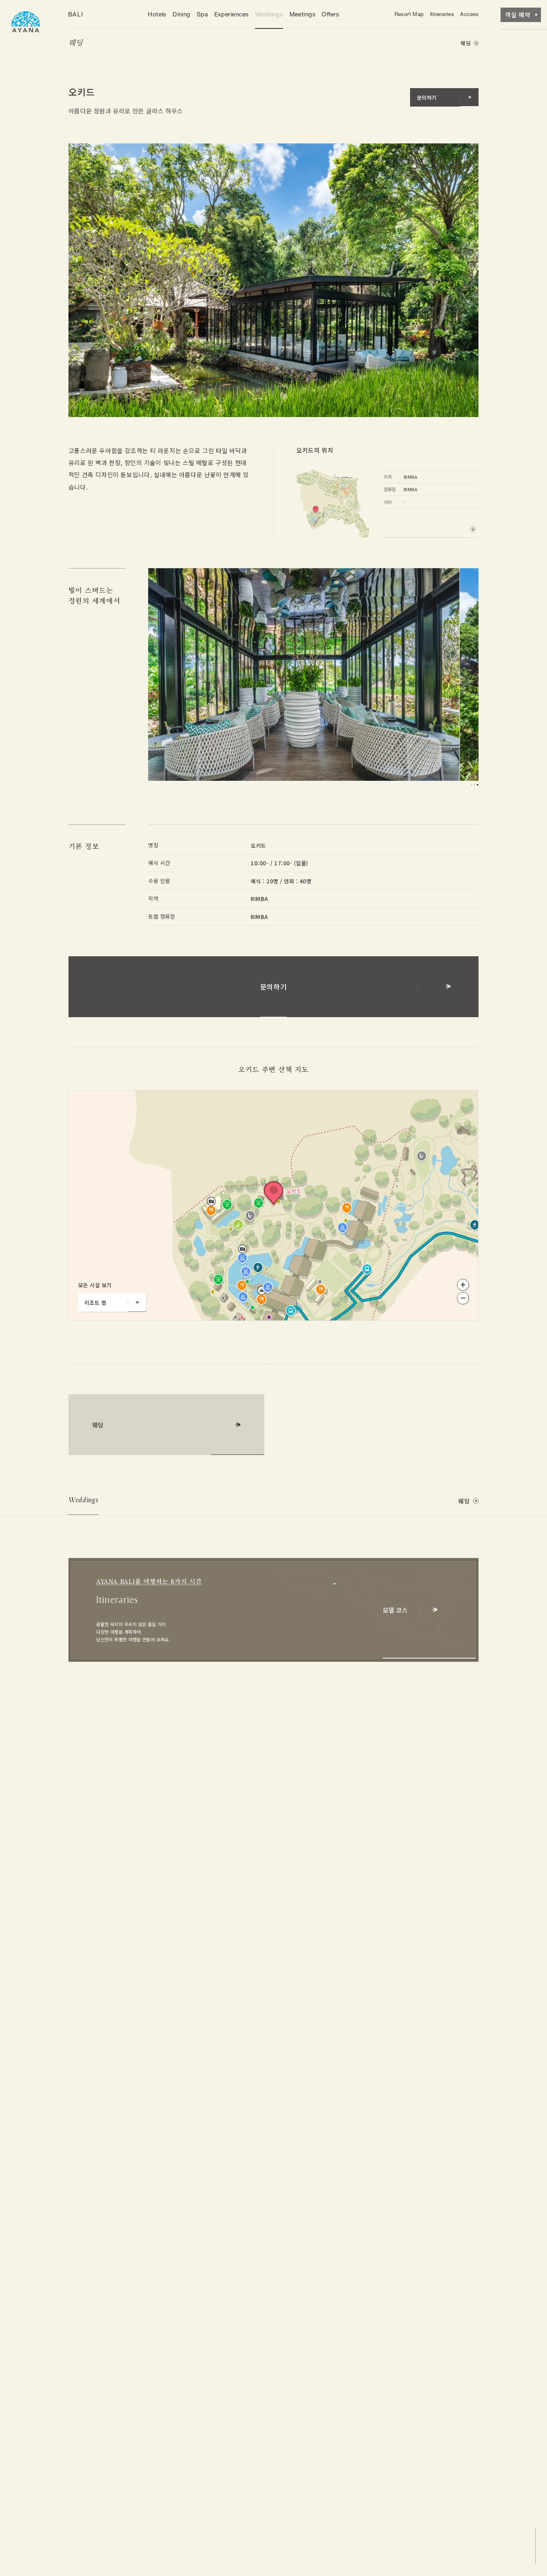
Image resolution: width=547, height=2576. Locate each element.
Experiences (232, 14)
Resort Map (409, 14)
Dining (182, 14)
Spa (202, 14)
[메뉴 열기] (26, 21)
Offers (330, 14)
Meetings (303, 14)
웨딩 (75, 43)
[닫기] (226, 1103)
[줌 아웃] (463, 1298)
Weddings (269, 14)
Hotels (157, 14)
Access (469, 14)
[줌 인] (463, 1285)
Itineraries (442, 14)
